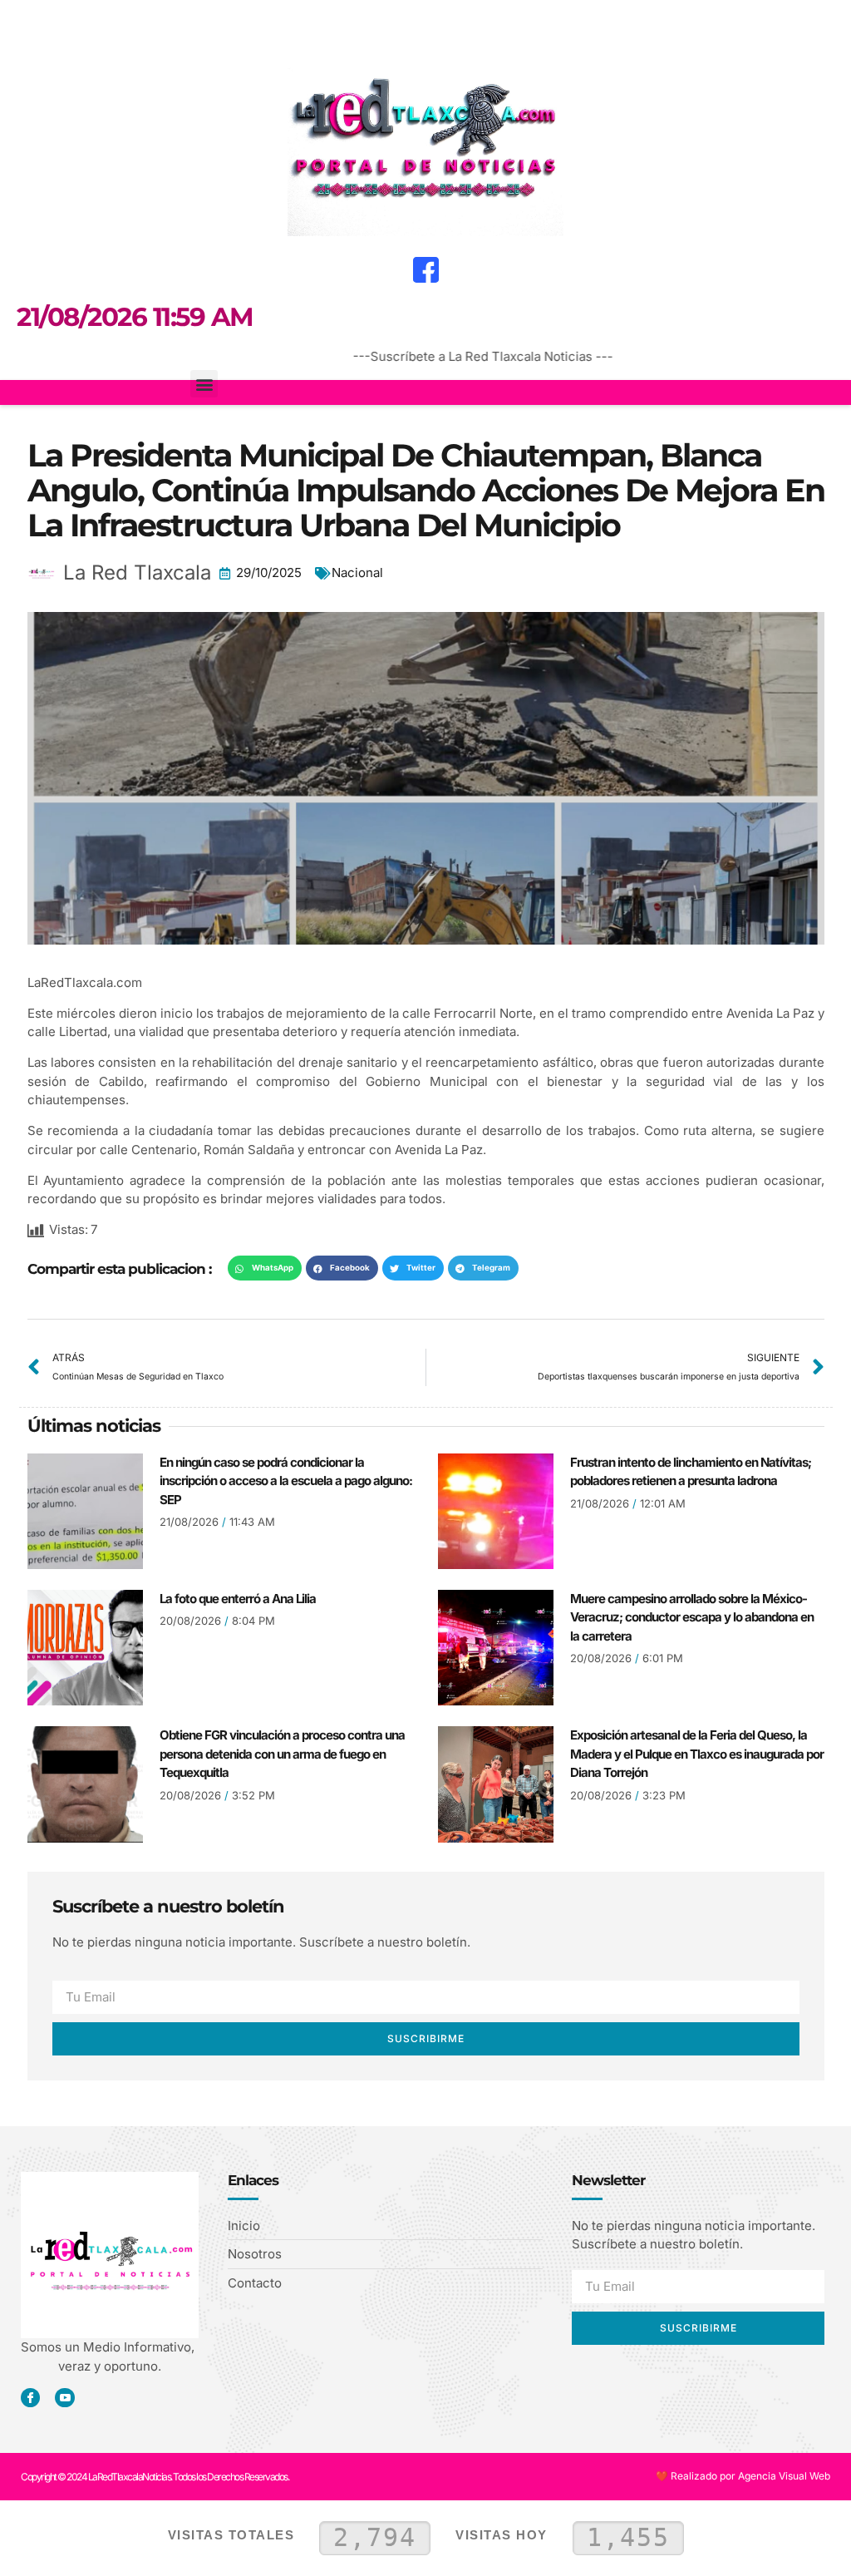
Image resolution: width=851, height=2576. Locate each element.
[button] (30, 22)
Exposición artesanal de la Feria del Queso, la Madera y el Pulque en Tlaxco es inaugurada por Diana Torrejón (697, 1754)
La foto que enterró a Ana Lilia (238, 1599)
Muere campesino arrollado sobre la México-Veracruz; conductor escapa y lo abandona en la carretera (692, 1617)
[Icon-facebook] (30, 2398)
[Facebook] (425, 269)
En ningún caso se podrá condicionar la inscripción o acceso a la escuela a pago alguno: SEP (286, 1481)
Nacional (357, 572)
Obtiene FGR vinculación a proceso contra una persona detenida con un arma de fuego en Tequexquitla (282, 1754)
